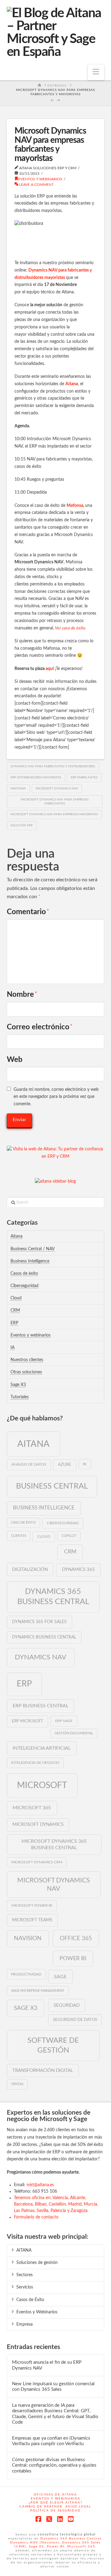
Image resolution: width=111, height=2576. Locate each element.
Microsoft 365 (32, 1808)
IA (12, 1348)
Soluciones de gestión (37, 2263)
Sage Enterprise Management (38, 1991)
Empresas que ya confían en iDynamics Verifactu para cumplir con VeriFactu (51, 2441)
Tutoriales (20, 1397)
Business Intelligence (30, 1261)
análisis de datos (29, 1464)
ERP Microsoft (27, 1721)
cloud (44, 1537)
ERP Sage (64, 1721)
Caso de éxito (23, 1523)
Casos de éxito (24, 1274)
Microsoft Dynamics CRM (37, 1862)
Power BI (73, 1958)
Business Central (52, 1486)
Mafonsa (75, 506)
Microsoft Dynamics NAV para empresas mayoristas (54, 814)
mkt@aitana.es (40, 2185)
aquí (50, 669)
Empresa (25, 2324)
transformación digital (43, 2071)
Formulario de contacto (36, 2217)
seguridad (67, 2005)
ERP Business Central (41, 1706)
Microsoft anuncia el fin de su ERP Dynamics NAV (47, 2365)
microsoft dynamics (38, 1824)
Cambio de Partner (41, 2507)
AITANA (24, 2250)
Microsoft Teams (32, 1920)
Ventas (17, 2084)
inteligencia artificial (42, 1748)
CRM (15, 1310)
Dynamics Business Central (44, 1637)
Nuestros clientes (27, 1360)
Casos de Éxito (30, 2300)
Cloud (16, 1298)
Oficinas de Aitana (55, 2495)
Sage (60, 1977)
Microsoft (42, 1785)
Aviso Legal (78, 2507)
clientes (19, 1536)
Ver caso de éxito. (70, 628)
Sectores (25, 2275)
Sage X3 (18, 1385)
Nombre (22, 995)
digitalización (30, 1570)
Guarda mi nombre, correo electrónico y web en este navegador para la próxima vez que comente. (56, 1097)
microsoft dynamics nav (57, 789)
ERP (14, 1323)
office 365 (76, 1938)
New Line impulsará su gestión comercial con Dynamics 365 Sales (53, 2387)
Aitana (72, 384)
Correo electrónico (40, 1027)
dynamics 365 (78, 1570)
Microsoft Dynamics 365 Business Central (54, 1844)
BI (85, 1464)
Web (15, 1060)
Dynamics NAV (41, 1657)
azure (65, 1465)
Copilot (69, 1536)
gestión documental (74, 1733)
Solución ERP (22, 825)
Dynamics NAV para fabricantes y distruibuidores (53, 766)
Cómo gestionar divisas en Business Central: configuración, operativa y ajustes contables (54, 2465)
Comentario (28, 912)
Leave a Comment (36, 185)
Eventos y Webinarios (37, 2312)
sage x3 (26, 2008)
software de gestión (53, 2045)
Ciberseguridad (25, 1286)
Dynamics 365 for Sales (39, 1622)
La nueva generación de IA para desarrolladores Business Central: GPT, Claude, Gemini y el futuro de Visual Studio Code (55, 2414)
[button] (96, 72)
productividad (26, 1974)
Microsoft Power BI (32, 1905)
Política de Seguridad (55, 2511)
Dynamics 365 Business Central (53, 1597)
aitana (33, 1444)
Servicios (25, 2287)
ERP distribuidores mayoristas (36, 777)
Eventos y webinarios (40, 179)
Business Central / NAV (33, 1249)
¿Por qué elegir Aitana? (55, 2503)
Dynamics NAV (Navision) (35, 2543)
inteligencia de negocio (35, 1763)
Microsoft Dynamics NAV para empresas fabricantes (55, 802)
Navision (28, 1938)
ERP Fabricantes (84, 777)
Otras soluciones (26, 1372)
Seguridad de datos (75, 2020)
